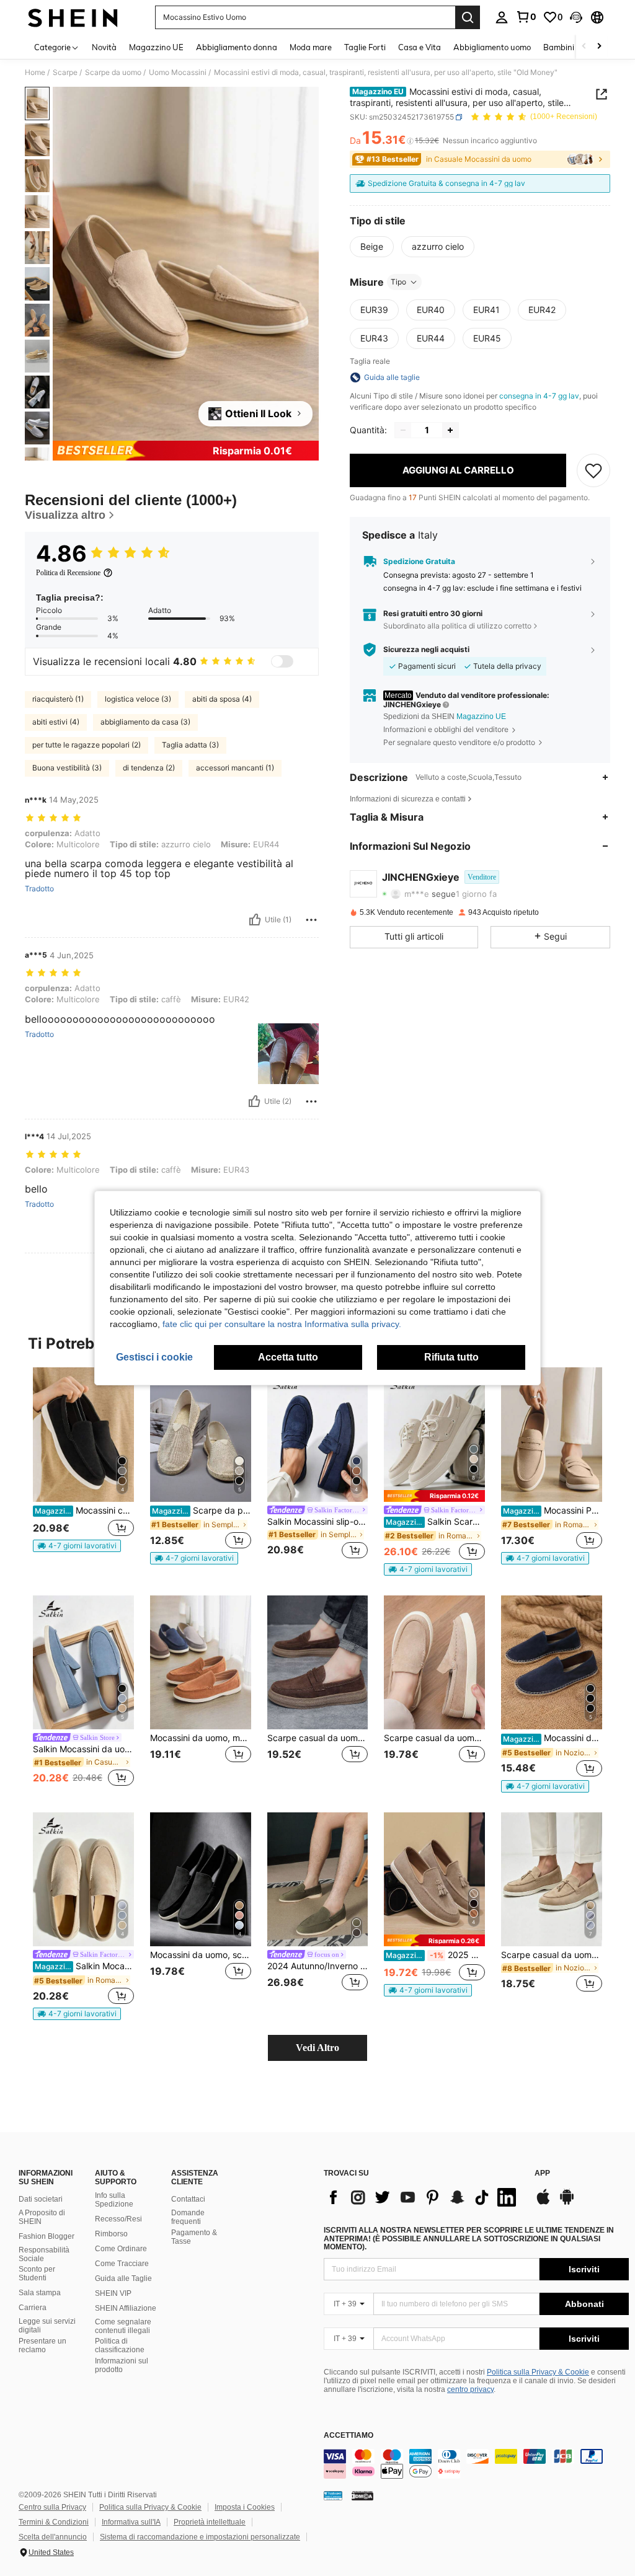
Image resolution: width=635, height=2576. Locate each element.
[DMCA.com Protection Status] (362, 2495)
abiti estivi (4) (56, 722)
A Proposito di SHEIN (42, 2217)
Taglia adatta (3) (190, 745)
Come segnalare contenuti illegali (123, 2326)
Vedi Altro (317, 2048)
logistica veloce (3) (138, 699)
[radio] (372, 247)
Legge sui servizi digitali (47, 2326)
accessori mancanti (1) (235, 768)
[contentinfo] (476, 2464)
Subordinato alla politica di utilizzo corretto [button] (457, 626)
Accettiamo (349, 2436)
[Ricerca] (468, 17)
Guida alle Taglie (123, 2278)
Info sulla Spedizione (114, 2200)
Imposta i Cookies (245, 2507)
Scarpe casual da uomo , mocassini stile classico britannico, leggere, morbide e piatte (434, 1738)
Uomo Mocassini (178, 73)
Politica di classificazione (120, 2345)
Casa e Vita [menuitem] (420, 47)
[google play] (567, 2203)
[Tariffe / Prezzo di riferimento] (410, 141)
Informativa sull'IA (131, 2522)
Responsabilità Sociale (44, 2254)
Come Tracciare (122, 2264)
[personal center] (502, 17)
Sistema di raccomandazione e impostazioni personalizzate (200, 2537)
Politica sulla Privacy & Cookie (538, 2372)
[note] (77, 1546)
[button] (576, 17)
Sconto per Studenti (37, 2274)
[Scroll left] (584, 47)
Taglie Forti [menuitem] (365, 47)
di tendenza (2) (149, 768)
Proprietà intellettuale (210, 2522)
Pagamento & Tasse (194, 2237)
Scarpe (65, 73)
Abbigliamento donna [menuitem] (237, 47)
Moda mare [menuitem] (311, 47)
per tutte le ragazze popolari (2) (87, 745)
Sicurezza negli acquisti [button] (426, 650)
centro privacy (470, 2389)
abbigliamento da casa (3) (145, 722)
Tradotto (39, 889)
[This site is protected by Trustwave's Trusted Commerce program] (333, 2495)
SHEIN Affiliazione (126, 2308)
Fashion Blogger (47, 2236)
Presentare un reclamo (42, 2345)
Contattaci (188, 2199)
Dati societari (41, 2199)
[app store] (543, 2203)
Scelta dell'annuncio (53, 2537)
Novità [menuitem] (104, 47)
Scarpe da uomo (113, 73)
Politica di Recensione (68, 573)
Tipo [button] (398, 282)
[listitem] (83, 1465)
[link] (526, 17)
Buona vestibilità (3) (67, 768)
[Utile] (255, 920)
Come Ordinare (121, 2249)
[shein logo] (73, 17)
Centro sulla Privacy (52, 2507)
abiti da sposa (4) (222, 699)
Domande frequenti (188, 2217)
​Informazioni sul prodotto (122, 2365)
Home (35, 73)
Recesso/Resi (118, 2219)
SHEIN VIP (113, 2293)
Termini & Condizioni (54, 2522)
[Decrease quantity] (403, 430)
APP (542, 2173)
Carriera (33, 2308)
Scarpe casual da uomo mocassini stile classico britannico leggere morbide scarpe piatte (552, 1955)
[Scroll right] (599, 47)
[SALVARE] (593, 470)
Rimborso (111, 2234)
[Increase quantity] (450, 430)
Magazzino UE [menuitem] (156, 47)
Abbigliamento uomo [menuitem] (492, 47)
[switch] (282, 661)
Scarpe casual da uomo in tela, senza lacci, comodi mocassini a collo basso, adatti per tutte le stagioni (318, 1738)
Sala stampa (40, 2293)
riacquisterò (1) (58, 699)
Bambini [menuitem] (559, 47)
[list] (423, 2197)
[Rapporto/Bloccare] (311, 920)
